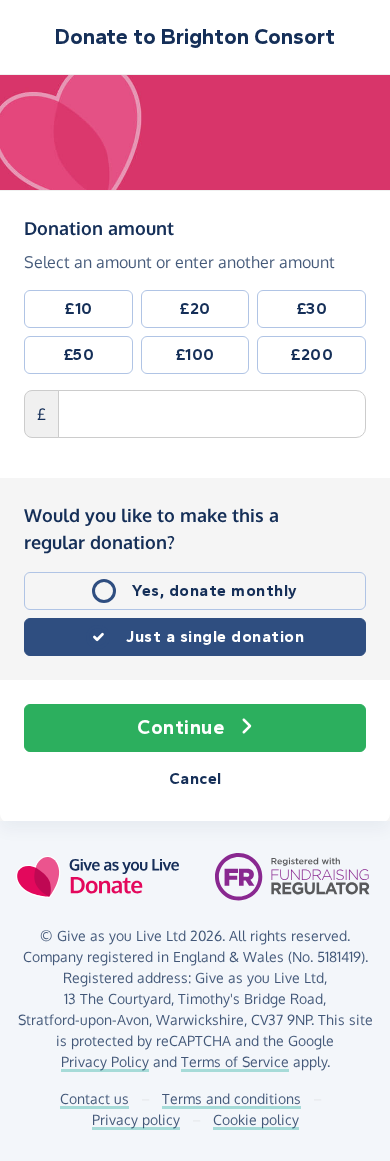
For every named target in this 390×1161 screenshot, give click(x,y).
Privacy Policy (105, 1061)
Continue (180, 727)
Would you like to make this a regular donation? (151, 528)
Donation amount (99, 227)
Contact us (94, 1098)
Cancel (195, 778)
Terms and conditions (231, 1098)
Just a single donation (215, 636)
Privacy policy (136, 1119)
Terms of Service (235, 1061)
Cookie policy (256, 1119)
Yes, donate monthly (215, 590)
